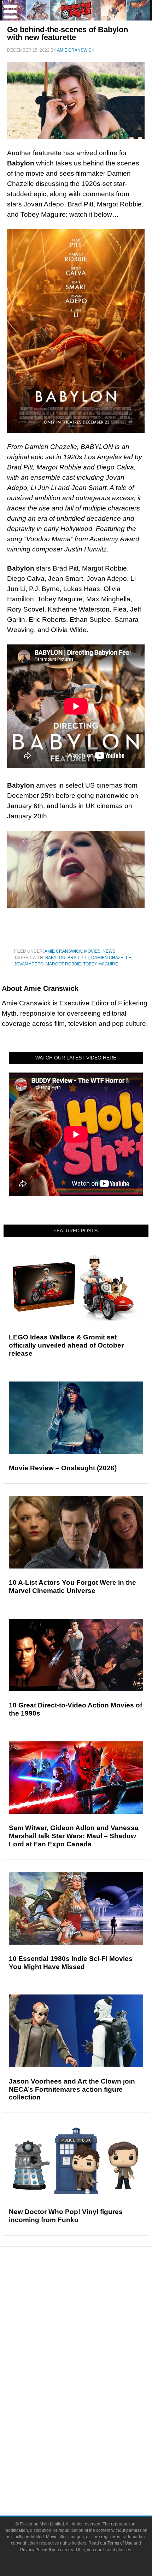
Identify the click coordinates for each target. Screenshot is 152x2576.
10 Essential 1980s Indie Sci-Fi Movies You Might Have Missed (71, 1963)
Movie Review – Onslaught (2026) (63, 1468)
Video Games (90, 2408)
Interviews (90, 2335)
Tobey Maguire (101, 964)
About (90, 2445)
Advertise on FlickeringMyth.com (90, 2467)
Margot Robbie (63, 964)
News (109, 951)
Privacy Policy (33, 2550)
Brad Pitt (78, 958)
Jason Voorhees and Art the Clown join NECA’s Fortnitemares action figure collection (72, 2089)
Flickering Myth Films (90, 2432)
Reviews (90, 2300)
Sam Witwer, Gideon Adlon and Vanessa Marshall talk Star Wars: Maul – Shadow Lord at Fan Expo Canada (74, 1836)
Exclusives (90, 2348)
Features (90, 2313)
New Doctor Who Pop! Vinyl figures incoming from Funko (66, 2216)
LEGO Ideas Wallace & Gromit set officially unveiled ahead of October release (66, 1345)
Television (90, 2383)
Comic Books (90, 2395)
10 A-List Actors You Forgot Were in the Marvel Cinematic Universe (72, 1587)
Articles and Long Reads (90, 2323)
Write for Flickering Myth (90, 2480)
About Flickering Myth (90, 2455)
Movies (92, 951)
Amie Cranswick (63, 951)
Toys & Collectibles (90, 2420)
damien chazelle (111, 958)
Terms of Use (120, 2543)
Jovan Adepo (29, 964)
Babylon (55, 958)
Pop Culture (90, 2360)
